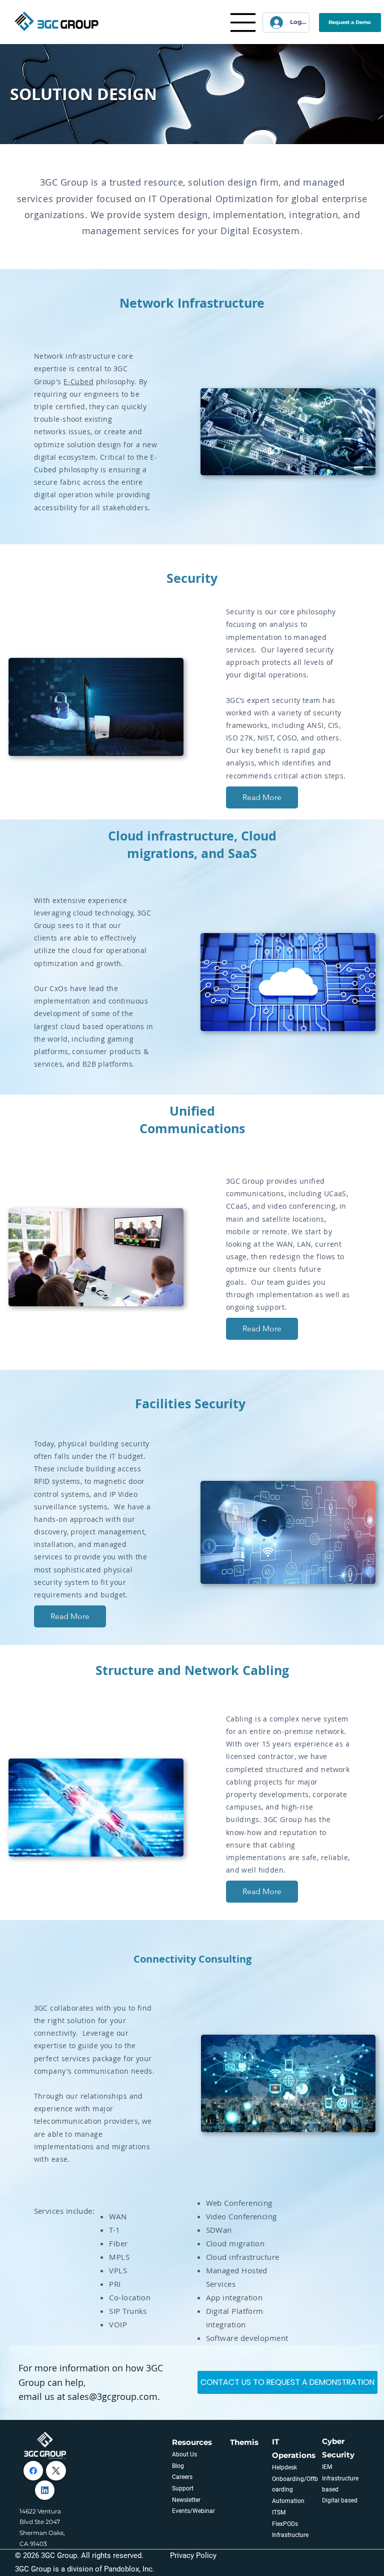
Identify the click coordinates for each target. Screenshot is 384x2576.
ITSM (279, 2512)
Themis (244, 2442)
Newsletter (186, 2500)
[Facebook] (33, 2471)
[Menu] (243, 23)
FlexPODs (285, 2524)
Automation (288, 2501)
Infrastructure (290, 2535)
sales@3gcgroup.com (112, 2396)
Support (183, 2488)
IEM (327, 2467)
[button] (350, 23)
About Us (184, 2454)
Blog (178, 2466)
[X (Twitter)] (56, 2471)
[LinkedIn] (45, 2490)
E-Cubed (78, 381)
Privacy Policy (193, 2555)
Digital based (340, 2500)
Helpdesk (284, 2467)
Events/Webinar (193, 2511)
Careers (182, 2477)
